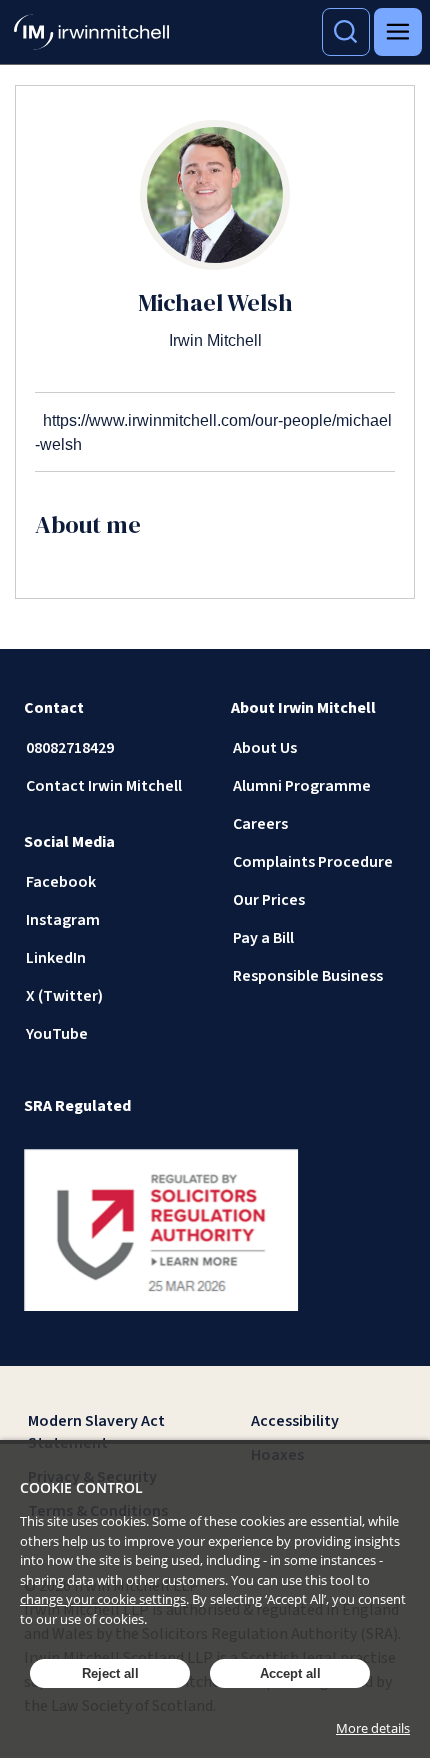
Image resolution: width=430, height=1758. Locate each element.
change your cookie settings (103, 1599)
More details (373, 1728)
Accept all (290, 1673)
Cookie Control (81, 1487)
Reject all (110, 1673)
